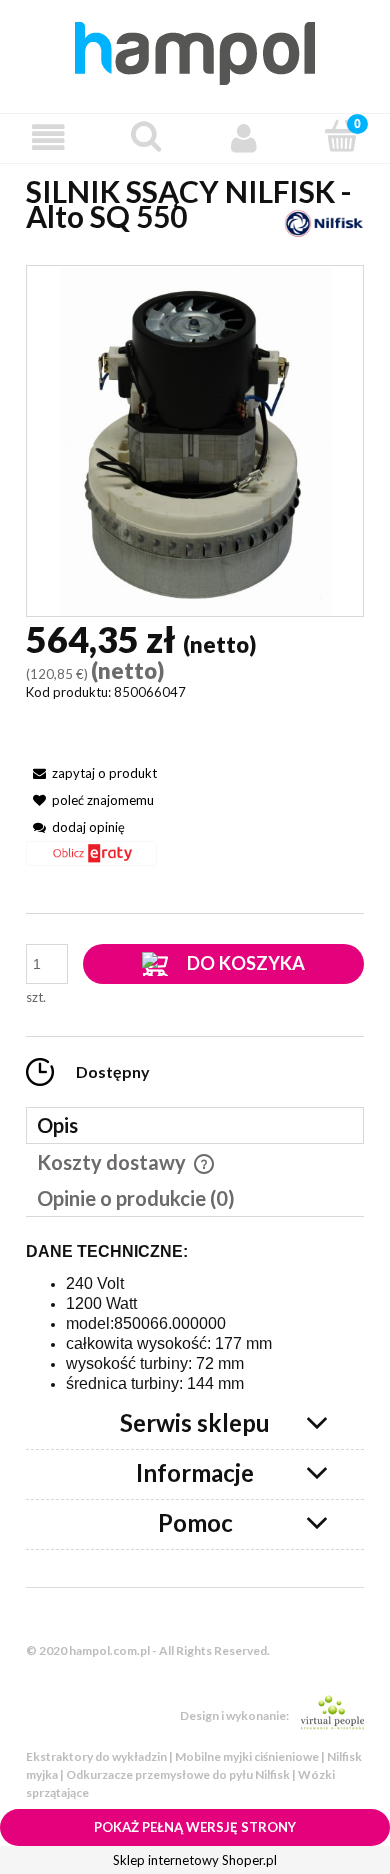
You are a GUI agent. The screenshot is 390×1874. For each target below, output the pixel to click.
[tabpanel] (195, 1318)
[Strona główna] (195, 50)
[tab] (195, 1125)
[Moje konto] (244, 137)
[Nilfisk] (324, 222)
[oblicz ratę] (91, 860)
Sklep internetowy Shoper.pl (195, 1860)
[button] (49, 137)
